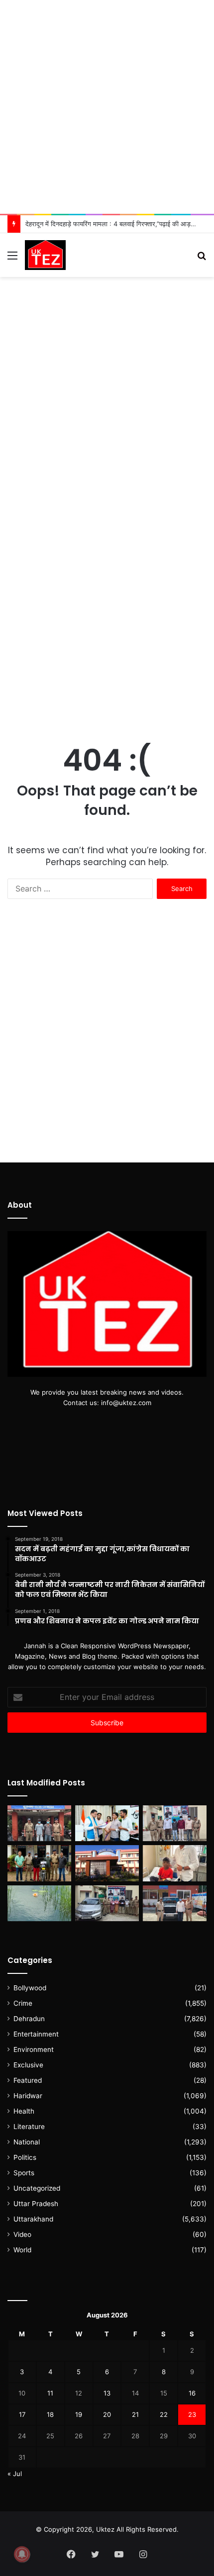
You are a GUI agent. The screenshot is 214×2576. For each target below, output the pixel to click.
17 (22, 2414)
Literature (29, 2127)
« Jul (15, 2474)
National (27, 2142)
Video (22, 2234)
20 (107, 2414)
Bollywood (30, 1988)
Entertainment (36, 2034)
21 (135, 2414)
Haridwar (28, 2096)
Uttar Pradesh (36, 2204)
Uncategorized (37, 2188)
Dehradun (29, 2019)
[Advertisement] (107, 107)
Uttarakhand (33, 2219)
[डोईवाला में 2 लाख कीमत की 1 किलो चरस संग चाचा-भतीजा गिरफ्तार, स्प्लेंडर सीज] (39, 1863)
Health (24, 2111)
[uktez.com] (45, 255)
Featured (28, 2080)
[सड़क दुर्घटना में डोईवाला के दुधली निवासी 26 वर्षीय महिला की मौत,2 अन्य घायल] (39, 1823)
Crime (23, 2003)
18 (50, 2414)
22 (164, 2414)
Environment (34, 2049)
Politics (25, 2157)
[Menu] (12, 259)
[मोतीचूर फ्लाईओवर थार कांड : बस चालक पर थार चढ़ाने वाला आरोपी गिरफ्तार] (175, 1903)
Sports (24, 2173)
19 (79, 2414)
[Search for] (202, 259)
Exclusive (28, 2065)
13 (107, 2393)
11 (50, 2393)
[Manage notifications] (22, 2554)
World (22, 2250)
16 (192, 2393)
